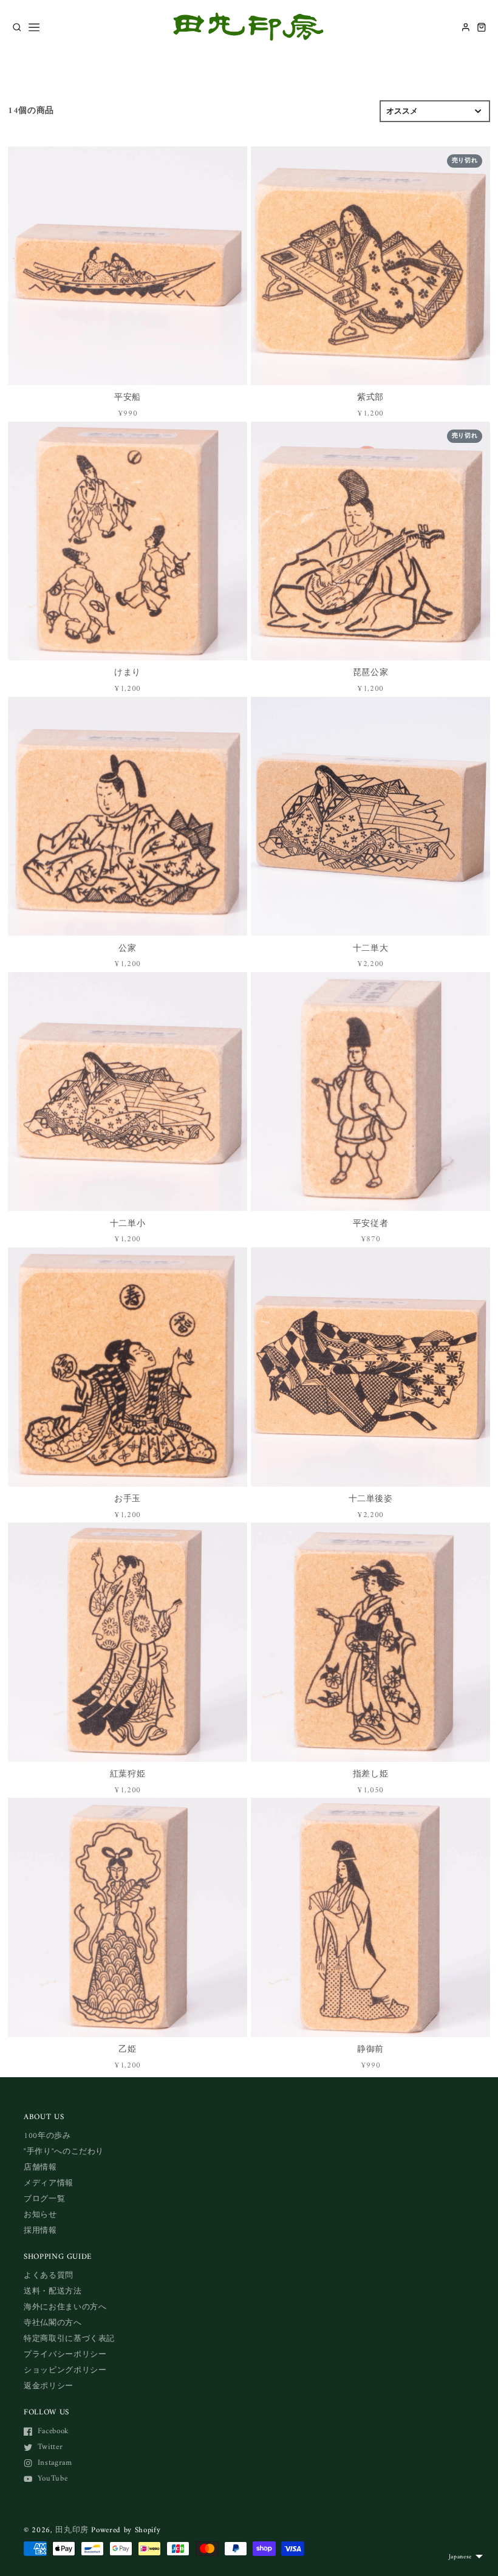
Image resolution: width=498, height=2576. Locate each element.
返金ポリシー (49, 2386)
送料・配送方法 (53, 2291)
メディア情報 (49, 2183)
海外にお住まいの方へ (65, 2307)
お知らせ (40, 2215)
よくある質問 (49, 2276)
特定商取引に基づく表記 (69, 2339)
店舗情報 (40, 2167)
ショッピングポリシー (65, 2370)
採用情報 (40, 2231)
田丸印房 (72, 2530)
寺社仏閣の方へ (53, 2323)
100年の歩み (47, 2136)
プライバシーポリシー (65, 2355)
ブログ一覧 (44, 2199)
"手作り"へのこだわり (64, 2152)
